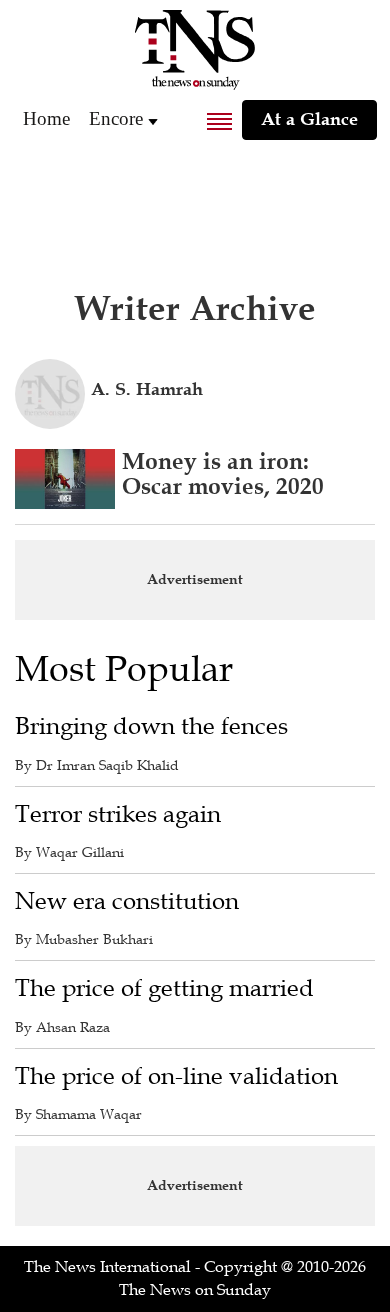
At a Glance (309, 119)
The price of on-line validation (176, 1076)
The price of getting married (164, 988)
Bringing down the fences (151, 726)
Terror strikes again (118, 814)
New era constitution (127, 901)
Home (46, 118)
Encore (116, 118)
